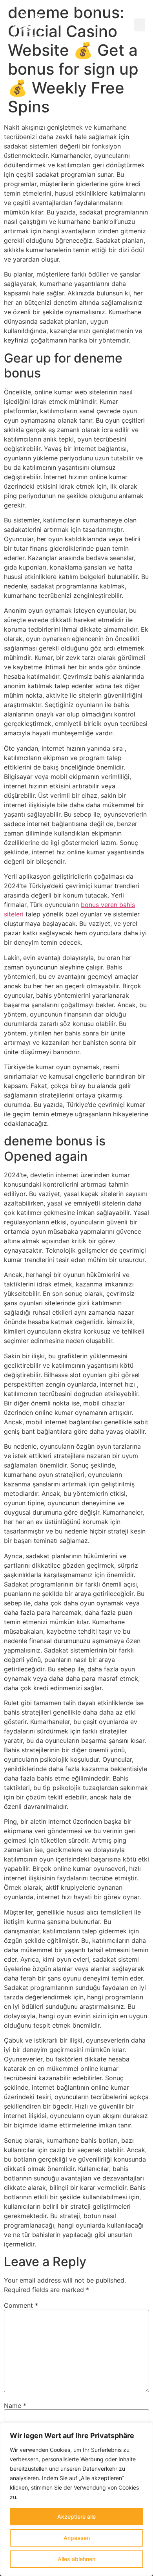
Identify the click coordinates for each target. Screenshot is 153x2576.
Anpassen (77, 2538)
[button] (140, 25)
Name (15, 2406)
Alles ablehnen (76, 2559)
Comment (21, 2305)
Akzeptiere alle (76, 2516)
